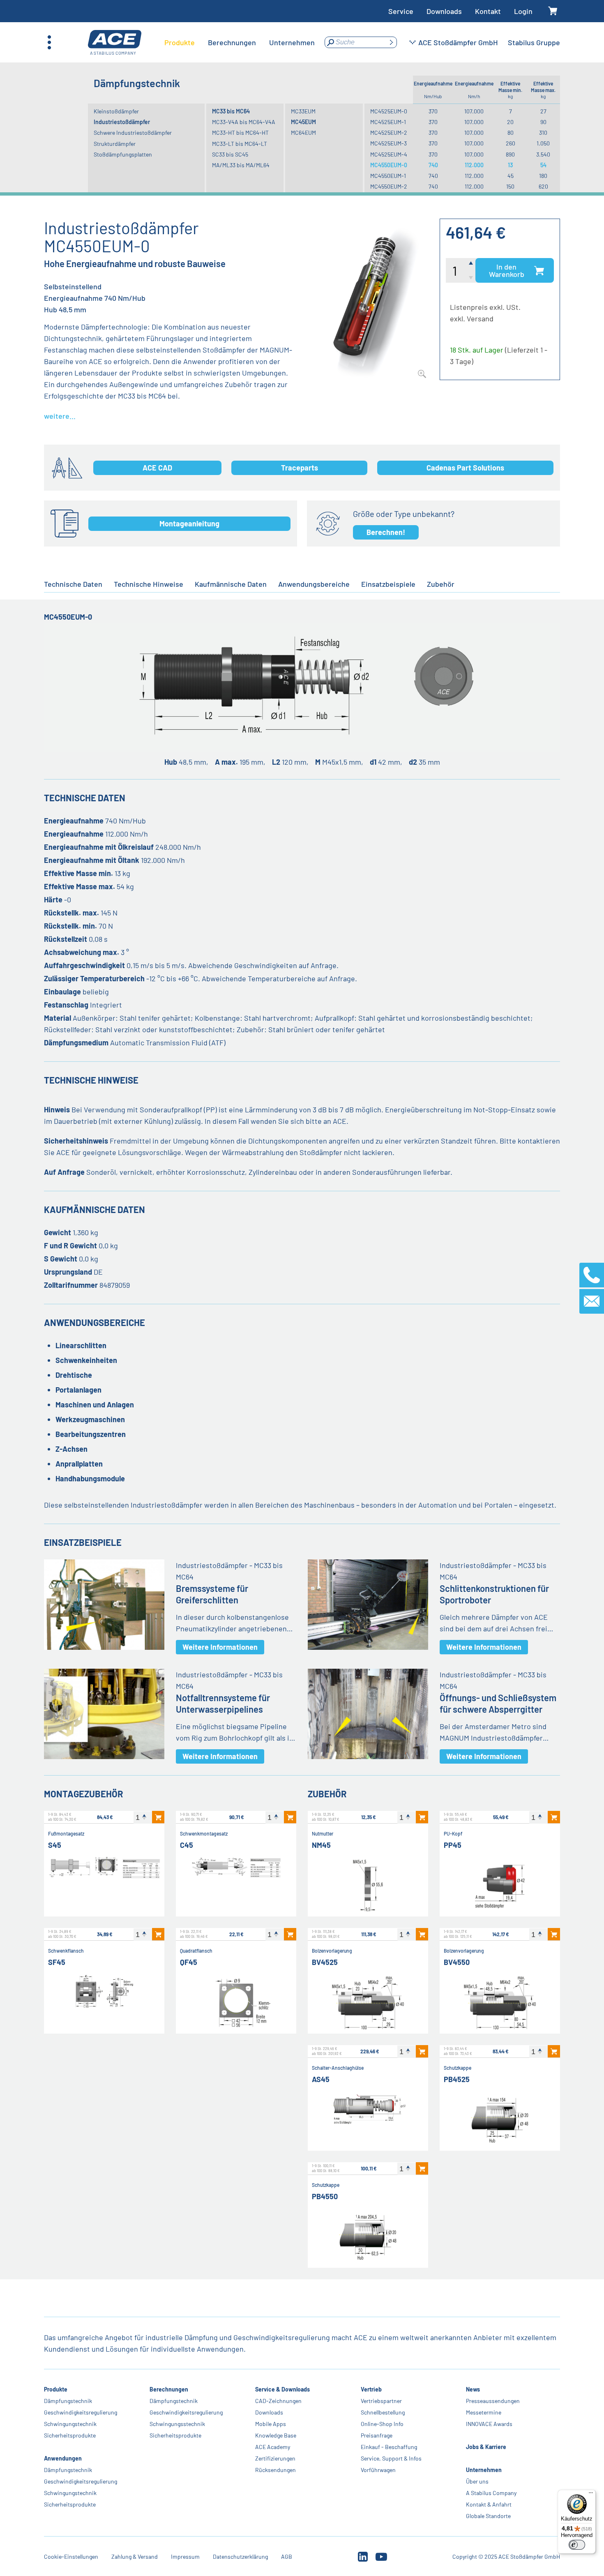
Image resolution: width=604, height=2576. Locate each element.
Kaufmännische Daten (231, 584)
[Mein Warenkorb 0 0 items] (553, 11)
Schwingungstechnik (70, 2424)
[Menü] (591, 2495)
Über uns (477, 2481)
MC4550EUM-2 (389, 186)
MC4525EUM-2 (389, 133)
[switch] (577, 2545)
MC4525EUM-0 (389, 111)
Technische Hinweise (149, 584)
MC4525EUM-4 (389, 154)
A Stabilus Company (491, 2493)
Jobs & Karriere (486, 2447)
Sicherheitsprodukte (70, 2435)
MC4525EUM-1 (388, 122)
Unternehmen (484, 2470)
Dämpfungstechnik (68, 2401)
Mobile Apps (271, 2424)
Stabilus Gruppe (534, 42)
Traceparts (300, 468)
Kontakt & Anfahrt (489, 2504)
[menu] (240, 42)
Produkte (56, 2389)
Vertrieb (371, 2389)
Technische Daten (73, 584)
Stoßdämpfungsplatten (123, 154)
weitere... (60, 416)
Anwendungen (63, 2458)
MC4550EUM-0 (389, 165)
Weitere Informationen (220, 1647)
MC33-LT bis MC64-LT (240, 144)
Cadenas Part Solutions (465, 468)
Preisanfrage (376, 2435)
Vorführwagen (378, 2470)
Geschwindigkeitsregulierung (81, 2412)
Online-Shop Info (382, 2424)
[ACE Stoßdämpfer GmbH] (115, 43)
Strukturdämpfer (115, 144)
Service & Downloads (282, 2389)
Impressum (185, 2556)
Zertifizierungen (275, 2458)
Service (401, 11)
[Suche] (391, 42)
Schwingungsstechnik (177, 2424)
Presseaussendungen (493, 2401)
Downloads (444, 11)
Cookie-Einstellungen (71, 2556)
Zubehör (441, 584)
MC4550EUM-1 (388, 176)
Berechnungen (169, 2389)
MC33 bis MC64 (231, 111)
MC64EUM (303, 133)
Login (523, 11)
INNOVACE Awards (489, 2424)
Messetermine (484, 2412)
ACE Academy (273, 2447)
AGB (287, 2556)
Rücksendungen (275, 2470)
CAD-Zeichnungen (278, 2401)
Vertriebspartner (381, 2401)
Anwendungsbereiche (314, 584)
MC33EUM (303, 111)
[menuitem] (180, 42)
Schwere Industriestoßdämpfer (133, 133)
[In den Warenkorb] (158, 1817)
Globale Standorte (488, 2516)
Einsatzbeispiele (388, 584)
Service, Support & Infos (391, 2458)
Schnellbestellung (382, 2412)
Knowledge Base (276, 2435)
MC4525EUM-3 (388, 143)
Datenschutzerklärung (240, 2556)
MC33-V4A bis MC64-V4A (244, 122)
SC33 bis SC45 (230, 154)
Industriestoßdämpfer (122, 122)
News (473, 2389)
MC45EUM (303, 122)
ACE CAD (157, 468)
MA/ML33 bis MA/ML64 (241, 165)
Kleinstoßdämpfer (116, 111)
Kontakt (488, 11)
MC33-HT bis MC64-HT (240, 133)
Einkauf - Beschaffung (388, 2447)
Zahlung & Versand (135, 2556)
